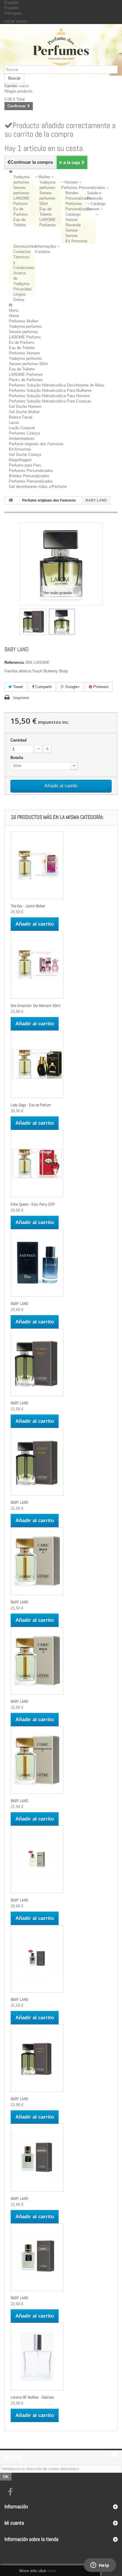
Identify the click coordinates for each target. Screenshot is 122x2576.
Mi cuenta (14, 2523)
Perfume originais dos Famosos (36, 444)
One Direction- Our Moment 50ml (36, 1005)
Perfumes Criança (24, 433)
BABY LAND (20, 1304)
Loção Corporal (22, 428)
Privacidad (22, 289)
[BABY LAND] (33, 622)
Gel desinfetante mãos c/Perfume (38, 487)
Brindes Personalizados (29, 476)
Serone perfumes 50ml (47, 198)
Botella (17, 758)
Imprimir (21, 698)
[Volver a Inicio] (11, 501)
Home (14, 316)
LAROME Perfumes (26, 374)
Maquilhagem (20, 460)
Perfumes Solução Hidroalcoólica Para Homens (50, 396)
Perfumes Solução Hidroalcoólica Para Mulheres (50, 390)
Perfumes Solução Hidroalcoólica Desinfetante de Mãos (57, 385)
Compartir (43, 687)
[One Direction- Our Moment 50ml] (37, 965)
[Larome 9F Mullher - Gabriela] (37, 2357)
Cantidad (19, 740)
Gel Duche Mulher (24, 412)
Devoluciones (25, 246)
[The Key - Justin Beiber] (37, 865)
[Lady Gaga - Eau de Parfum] (37, 1064)
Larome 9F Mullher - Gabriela (32, 2397)
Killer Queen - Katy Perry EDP (33, 1204)
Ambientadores (22, 439)
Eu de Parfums (22, 342)
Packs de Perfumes (26, 380)
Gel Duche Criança (25, 455)
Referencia (14, 662)
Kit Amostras (77, 241)
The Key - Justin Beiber (28, 906)
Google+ (72, 687)
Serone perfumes (24, 332)
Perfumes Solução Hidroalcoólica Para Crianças (50, 401)
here (52, 2571)
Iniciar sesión (16, 21)
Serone (72, 236)
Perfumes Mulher (24, 321)
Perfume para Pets (25, 465)
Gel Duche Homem (25, 406)
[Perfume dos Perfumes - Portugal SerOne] (61, 47)
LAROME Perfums (25, 337)
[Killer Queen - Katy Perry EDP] (37, 1164)
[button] (44, 177)
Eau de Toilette (22, 348)
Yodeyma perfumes (25, 326)
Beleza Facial (21, 417)
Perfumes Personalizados (31, 471)
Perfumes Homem (24, 353)
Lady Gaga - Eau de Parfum (31, 1105)
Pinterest (100, 687)
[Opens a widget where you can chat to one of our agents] (100, 2566)
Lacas (14, 423)
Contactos (22, 252)
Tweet (17, 687)
